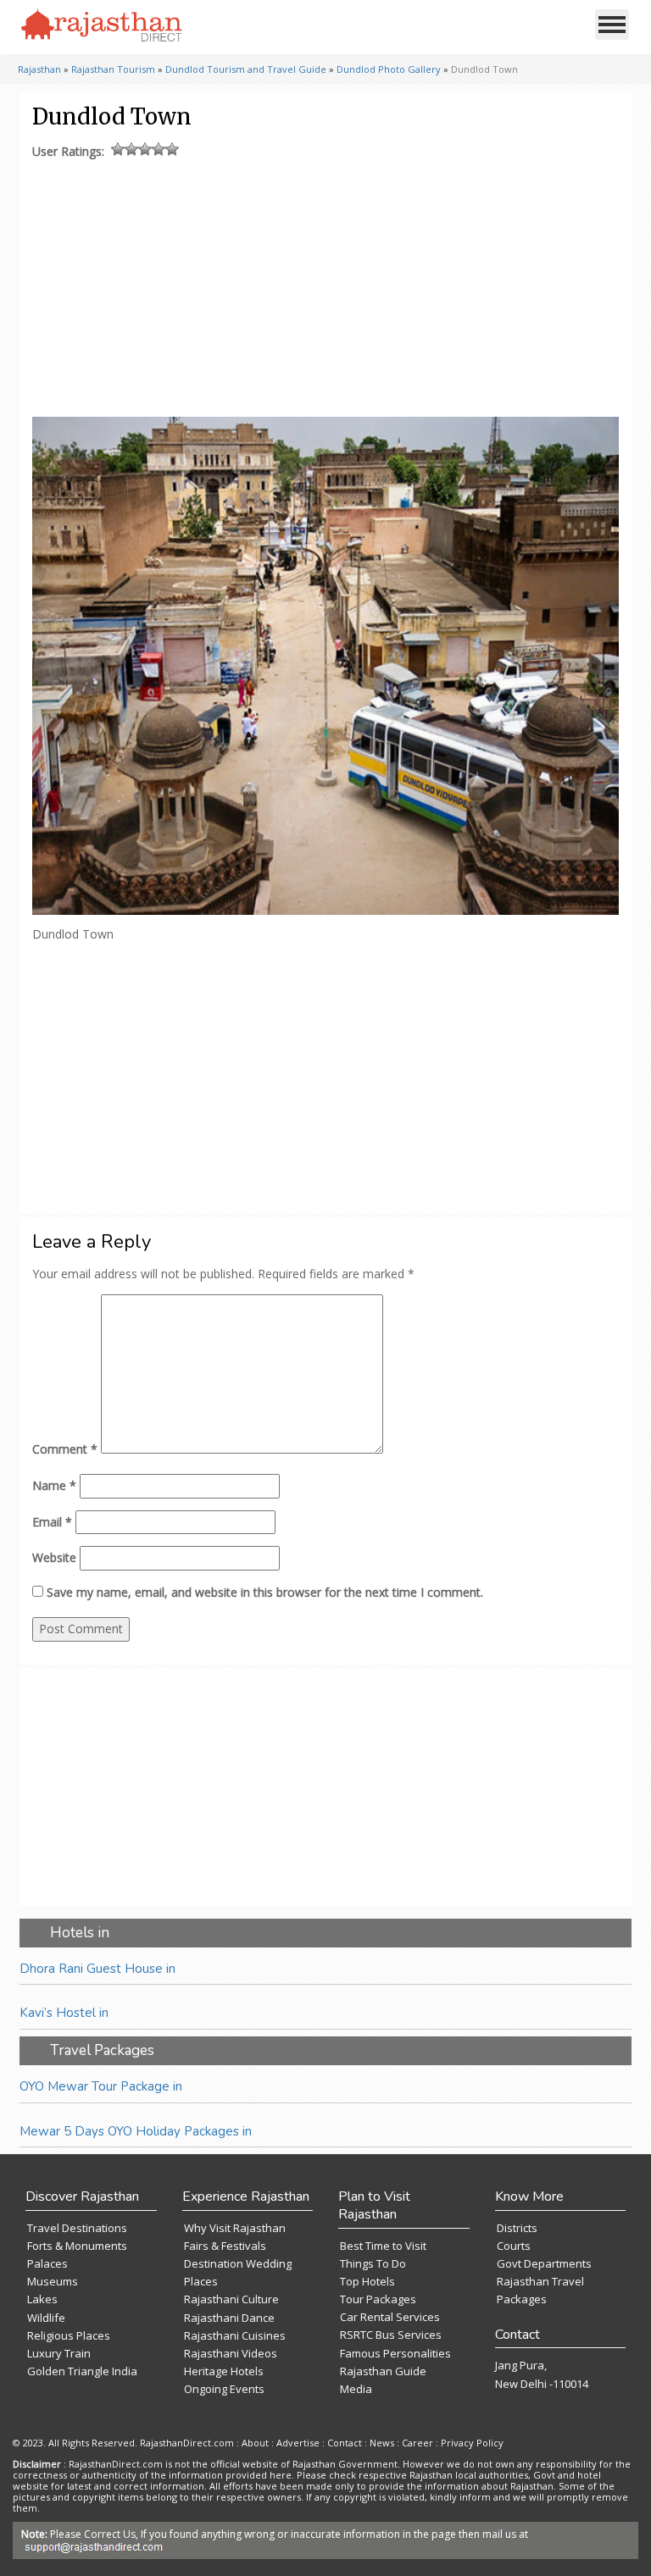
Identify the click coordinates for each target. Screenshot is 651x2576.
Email (52, 1522)
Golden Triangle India (82, 2371)
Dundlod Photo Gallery (389, 69)
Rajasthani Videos (231, 2353)
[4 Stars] (159, 149)
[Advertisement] (323, 284)
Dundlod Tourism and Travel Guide (246, 69)
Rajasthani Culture (231, 2299)
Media (356, 2389)
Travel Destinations (77, 2228)
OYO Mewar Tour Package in (101, 2086)
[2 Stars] (131, 149)
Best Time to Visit (383, 2246)
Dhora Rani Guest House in (97, 1969)
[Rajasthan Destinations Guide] (102, 26)
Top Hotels (367, 2281)
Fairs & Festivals (225, 2246)
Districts (517, 2228)
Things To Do (373, 2263)
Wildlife (46, 2318)
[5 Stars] (172, 149)
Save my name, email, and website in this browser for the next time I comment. (265, 1592)
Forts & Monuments (77, 2246)
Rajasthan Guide (383, 2371)
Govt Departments (544, 2263)
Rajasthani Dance (229, 2318)
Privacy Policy (472, 2443)
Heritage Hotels (224, 2371)
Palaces (47, 2263)
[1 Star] (118, 149)
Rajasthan (39, 69)
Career (417, 2443)
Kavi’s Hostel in (64, 2013)
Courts (514, 2246)
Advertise (298, 2443)
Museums (53, 2281)
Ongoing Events (224, 2389)
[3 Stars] (145, 149)
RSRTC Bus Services (391, 2335)
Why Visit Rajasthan (235, 2228)
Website (54, 1557)
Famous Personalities (395, 2353)
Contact (345, 2443)
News (382, 2443)
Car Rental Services (390, 2317)
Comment (65, 1449)
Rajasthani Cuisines (235, 2335)
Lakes (42, 2299)
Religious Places (69, 2335)
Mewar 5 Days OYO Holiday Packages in (136, 2131)
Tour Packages (378, 2299)
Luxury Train (59, 2353)
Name (54, 1485)
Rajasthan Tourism (113, 69)
